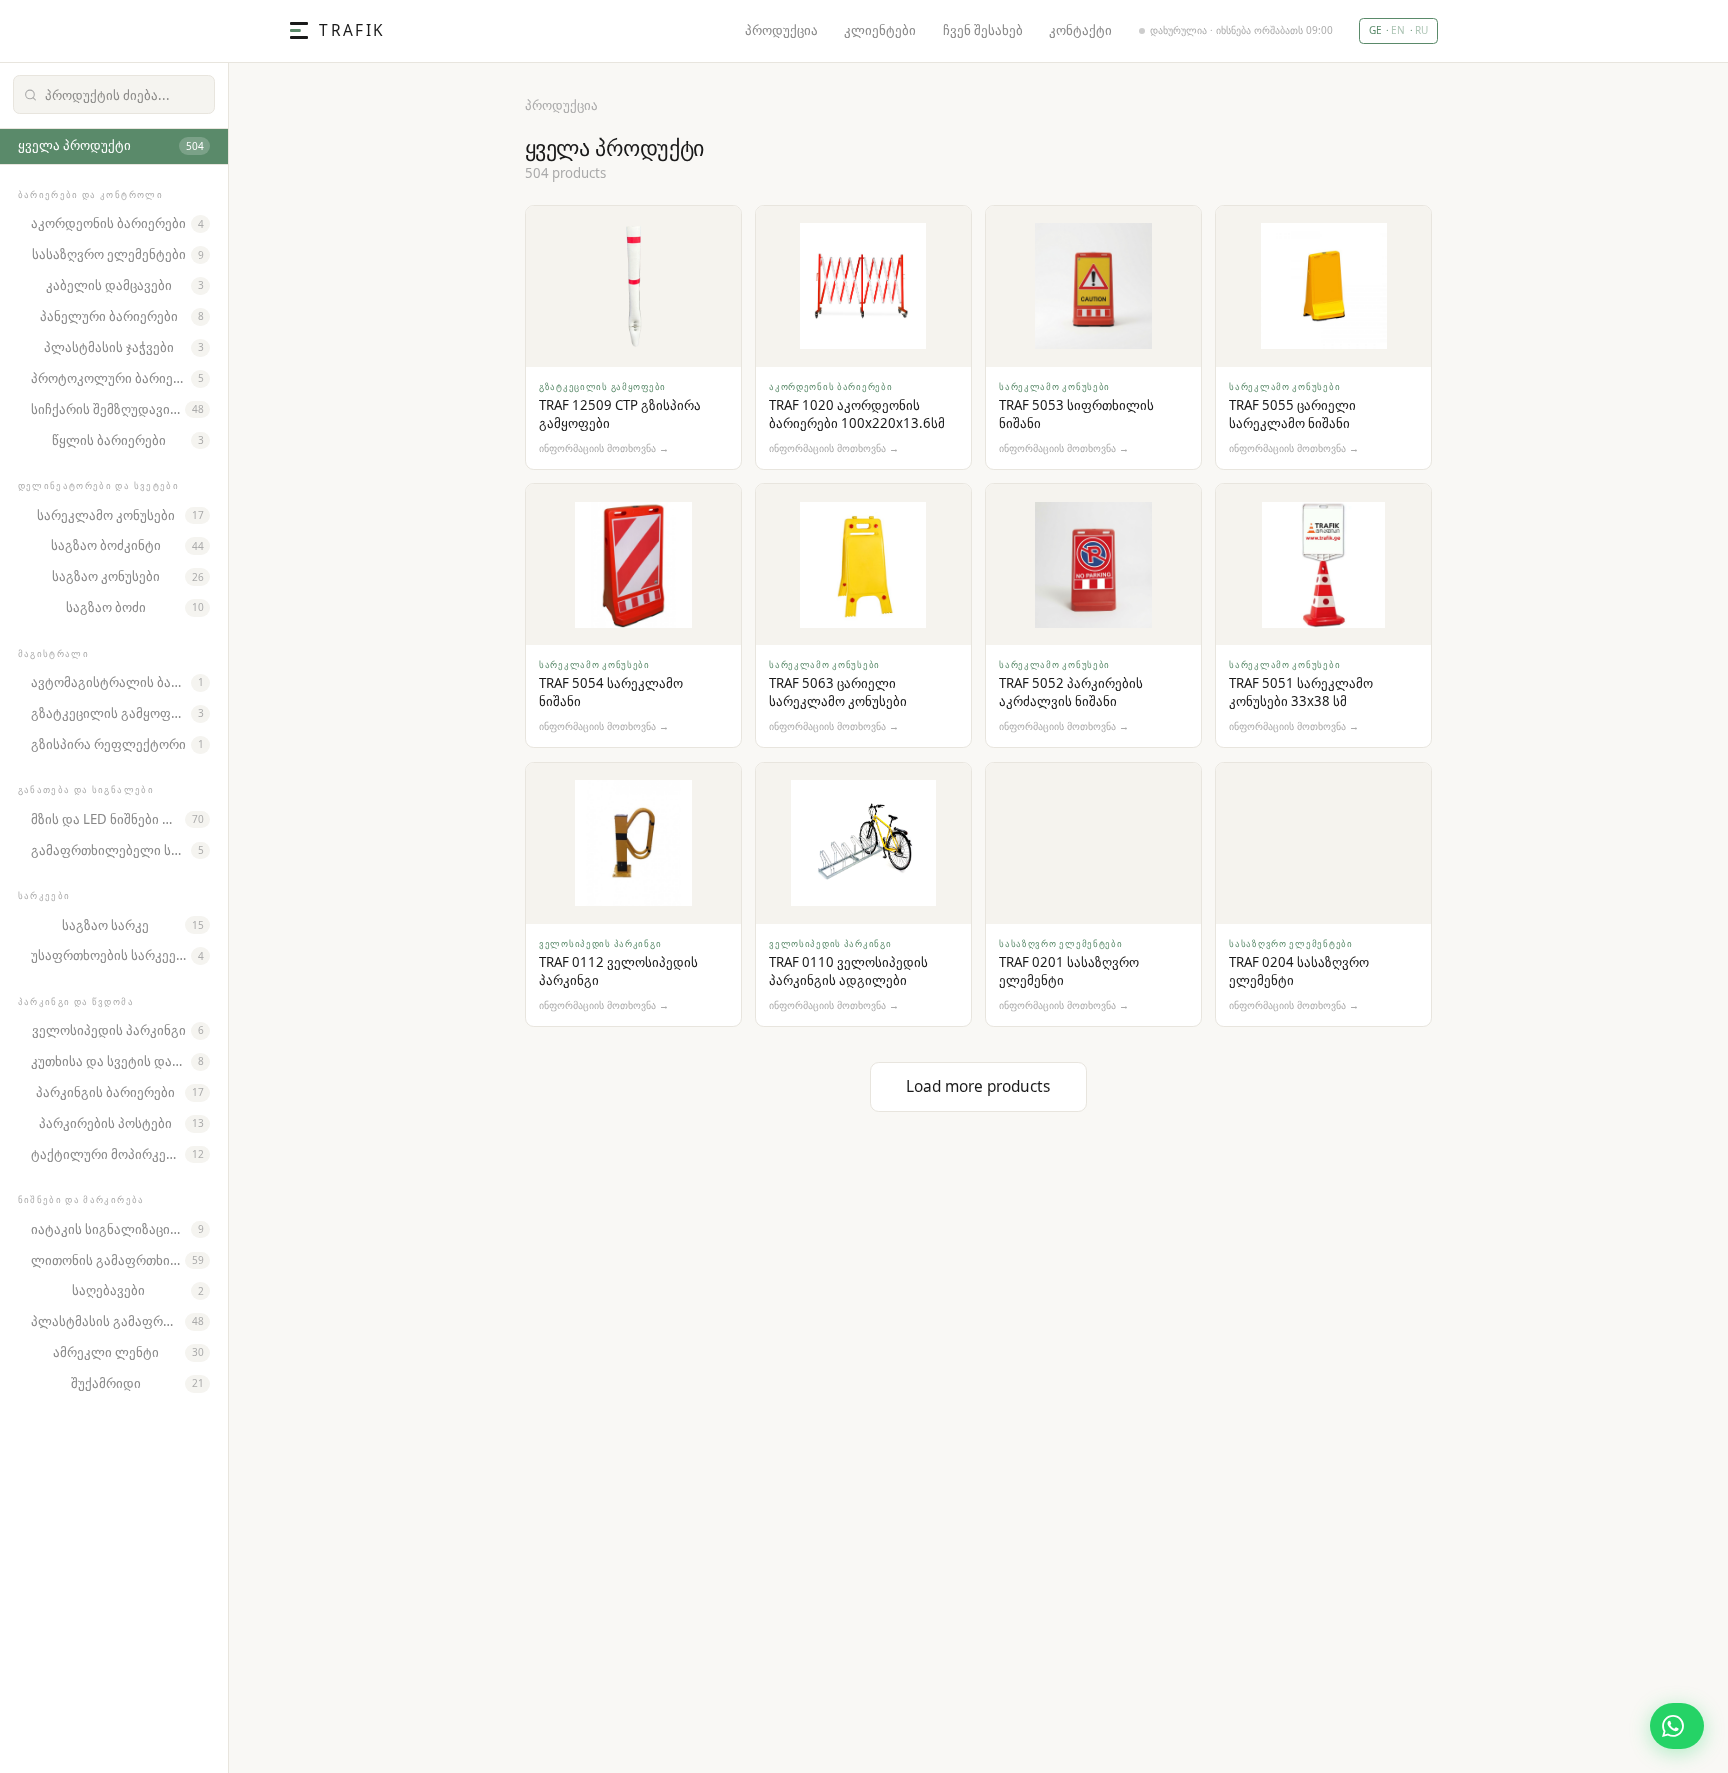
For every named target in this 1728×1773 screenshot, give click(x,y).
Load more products (978, 1086)
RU (1421, 30)
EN (1398, 30)
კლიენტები (880, 30)
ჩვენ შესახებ (983, 30)
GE (1375, 30)
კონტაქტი (1080, 30)
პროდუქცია (781, 30)
